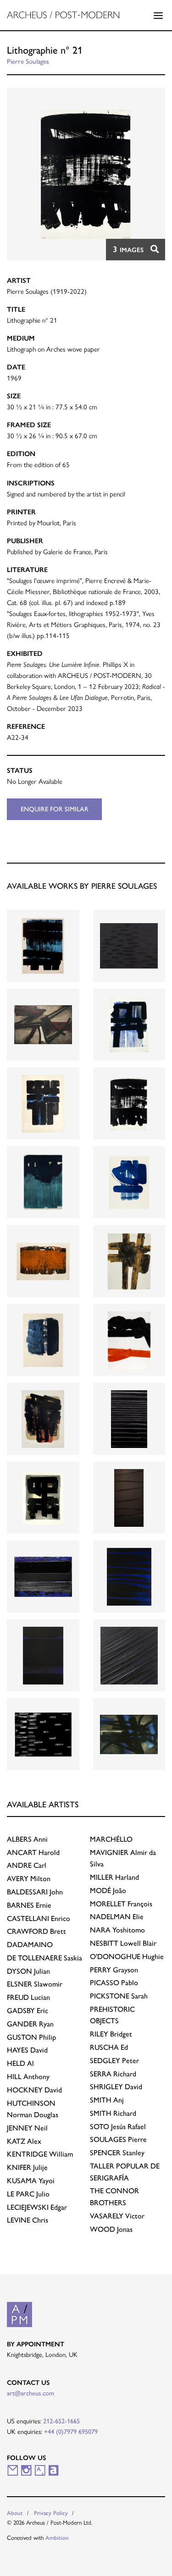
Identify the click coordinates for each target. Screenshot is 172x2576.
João (108, 1891)
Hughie (127, 1957)
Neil (27, 2128)
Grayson (114, 1970)
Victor (117, 2216)
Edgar (37, 2207)
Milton (29, 1879)
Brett (36, 1931)
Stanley (117, 2153)
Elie (117, 1917)
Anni (27, 1839)
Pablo (114, 1983)
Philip (31, 2037)
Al (20, 2063)
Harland (114, 1877)
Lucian (28, 1997)
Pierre (118, 2139)
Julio (28, 2194)
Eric (28, 2011)
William (40, 2154)
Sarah (119, 1996)
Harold (33, 1852)
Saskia (44, 1958)
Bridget (111, 2034)
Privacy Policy (51, 2513)
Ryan (30, 2024)
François (121, 1904)
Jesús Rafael (118, 2127)
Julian (28, 1971)
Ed (109, 2047)
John (35, 1892)
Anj (107, 2100)
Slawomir (35, 1984)
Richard (113, 2074)
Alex (24, 2141)
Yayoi (31, 2181)
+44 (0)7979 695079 (71, 2432)
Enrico (39, 1918)
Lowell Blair (123, 1943)
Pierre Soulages (28, 61)
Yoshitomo (117, 1930)
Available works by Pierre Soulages (82, 886)
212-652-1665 (61, 2421)
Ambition (57, 2538)
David (27, 2050)
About (15, 2513)
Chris (28, 2220)
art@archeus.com (31, 2393)
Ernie (29, 1905)
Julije (27, 2167)
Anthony (28, 2077)
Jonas (111, 2229)
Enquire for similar (55, 809)
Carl (27, 1865)
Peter (114, 2061)
